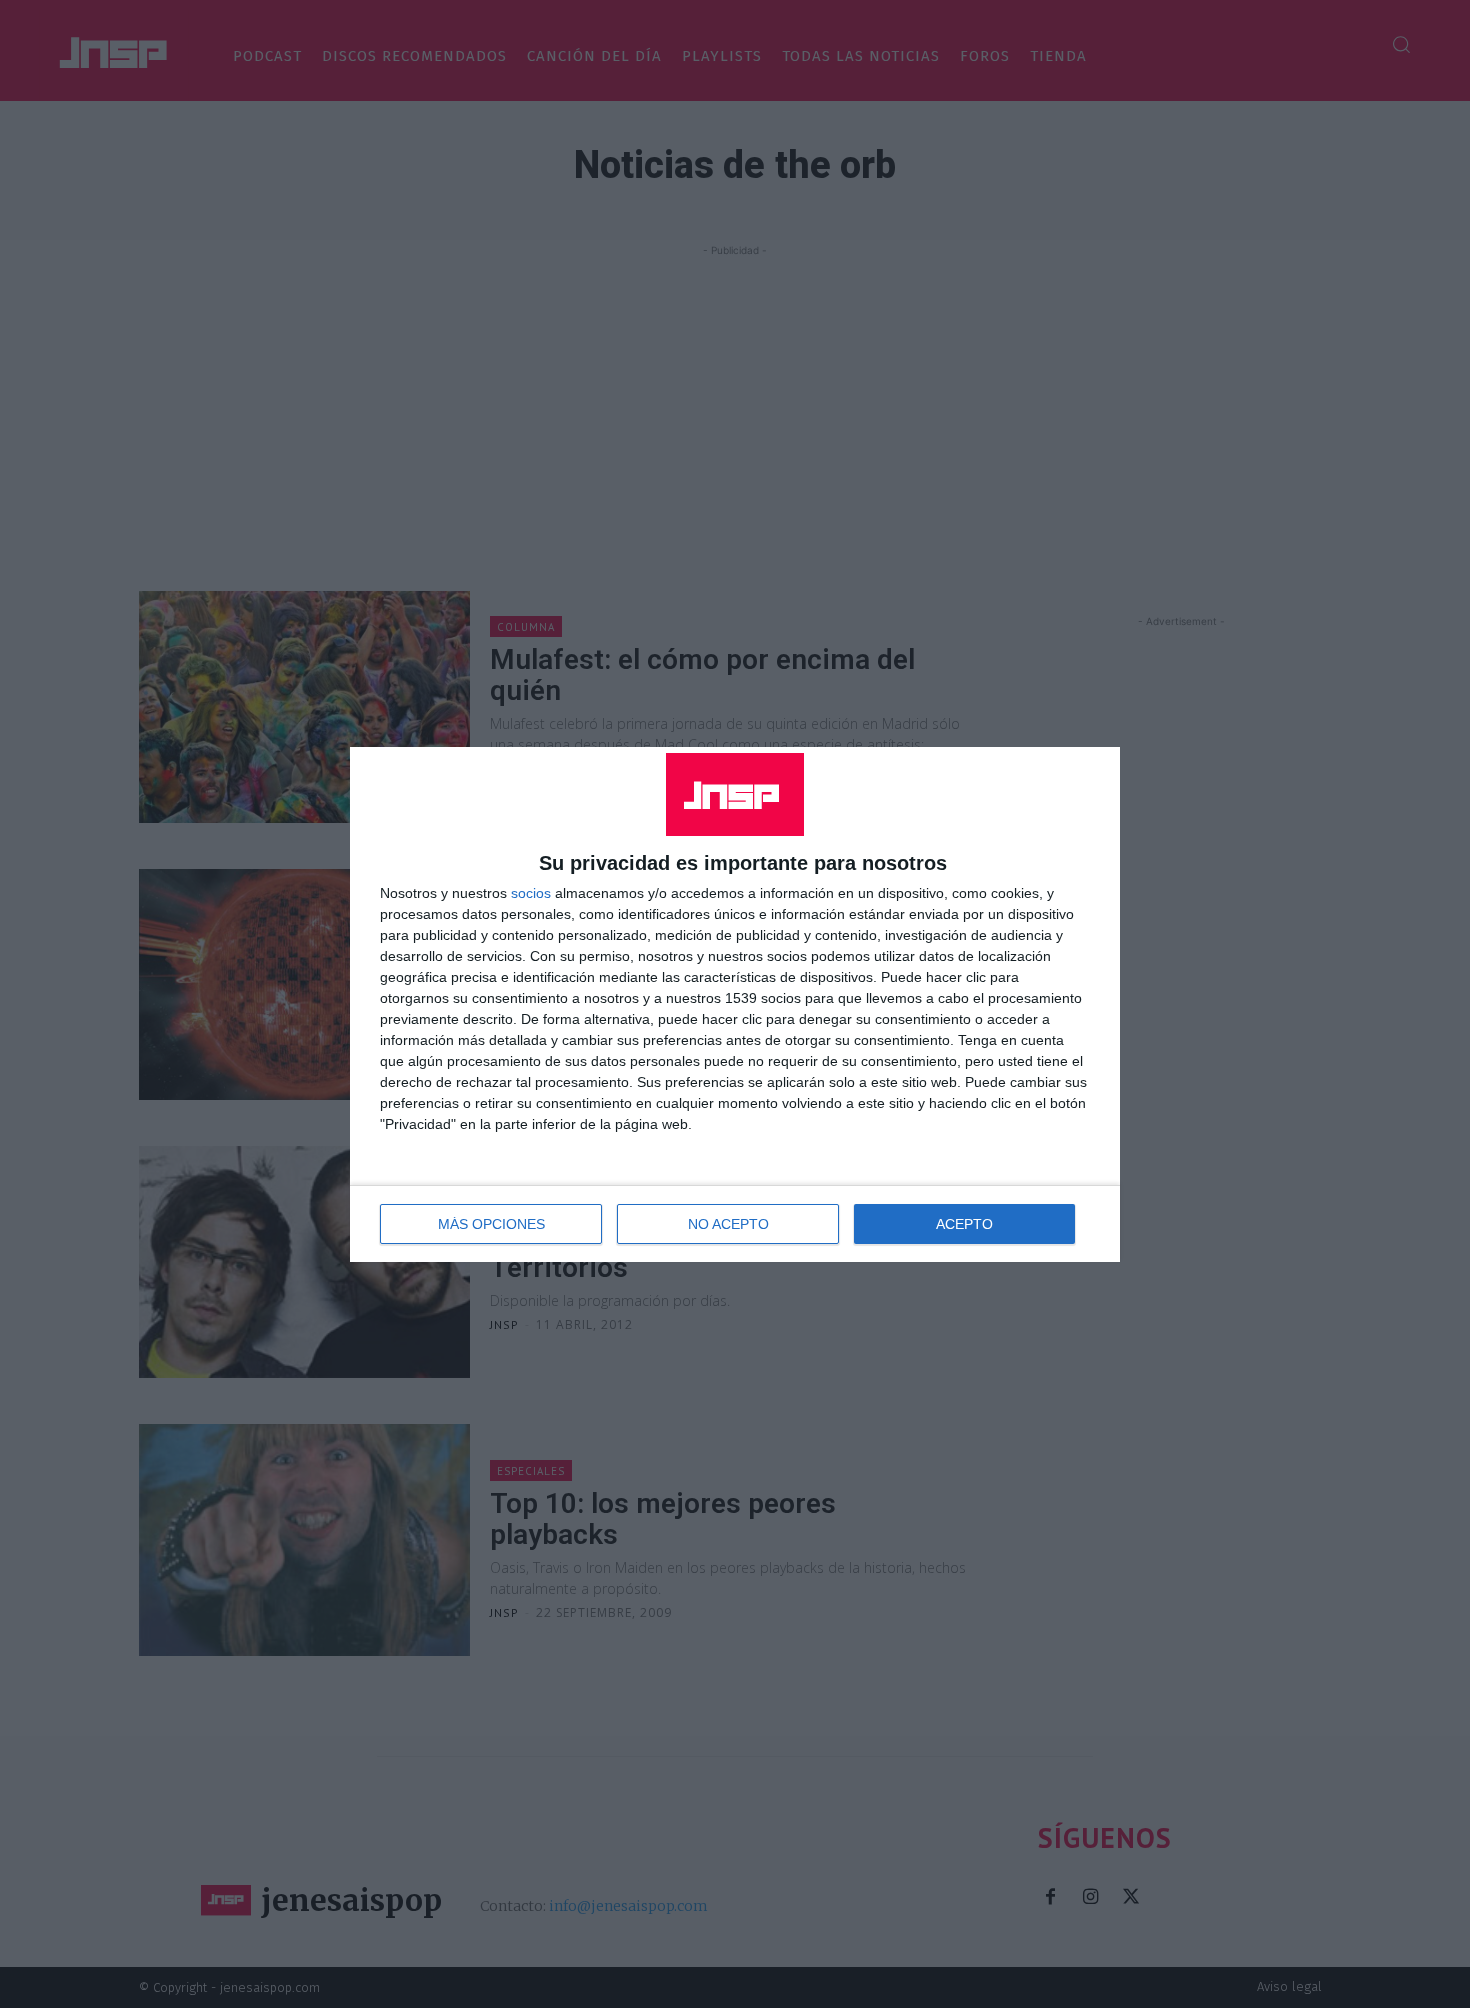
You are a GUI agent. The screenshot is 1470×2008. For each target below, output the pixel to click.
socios (531, 893)
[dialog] (735, 1004)
